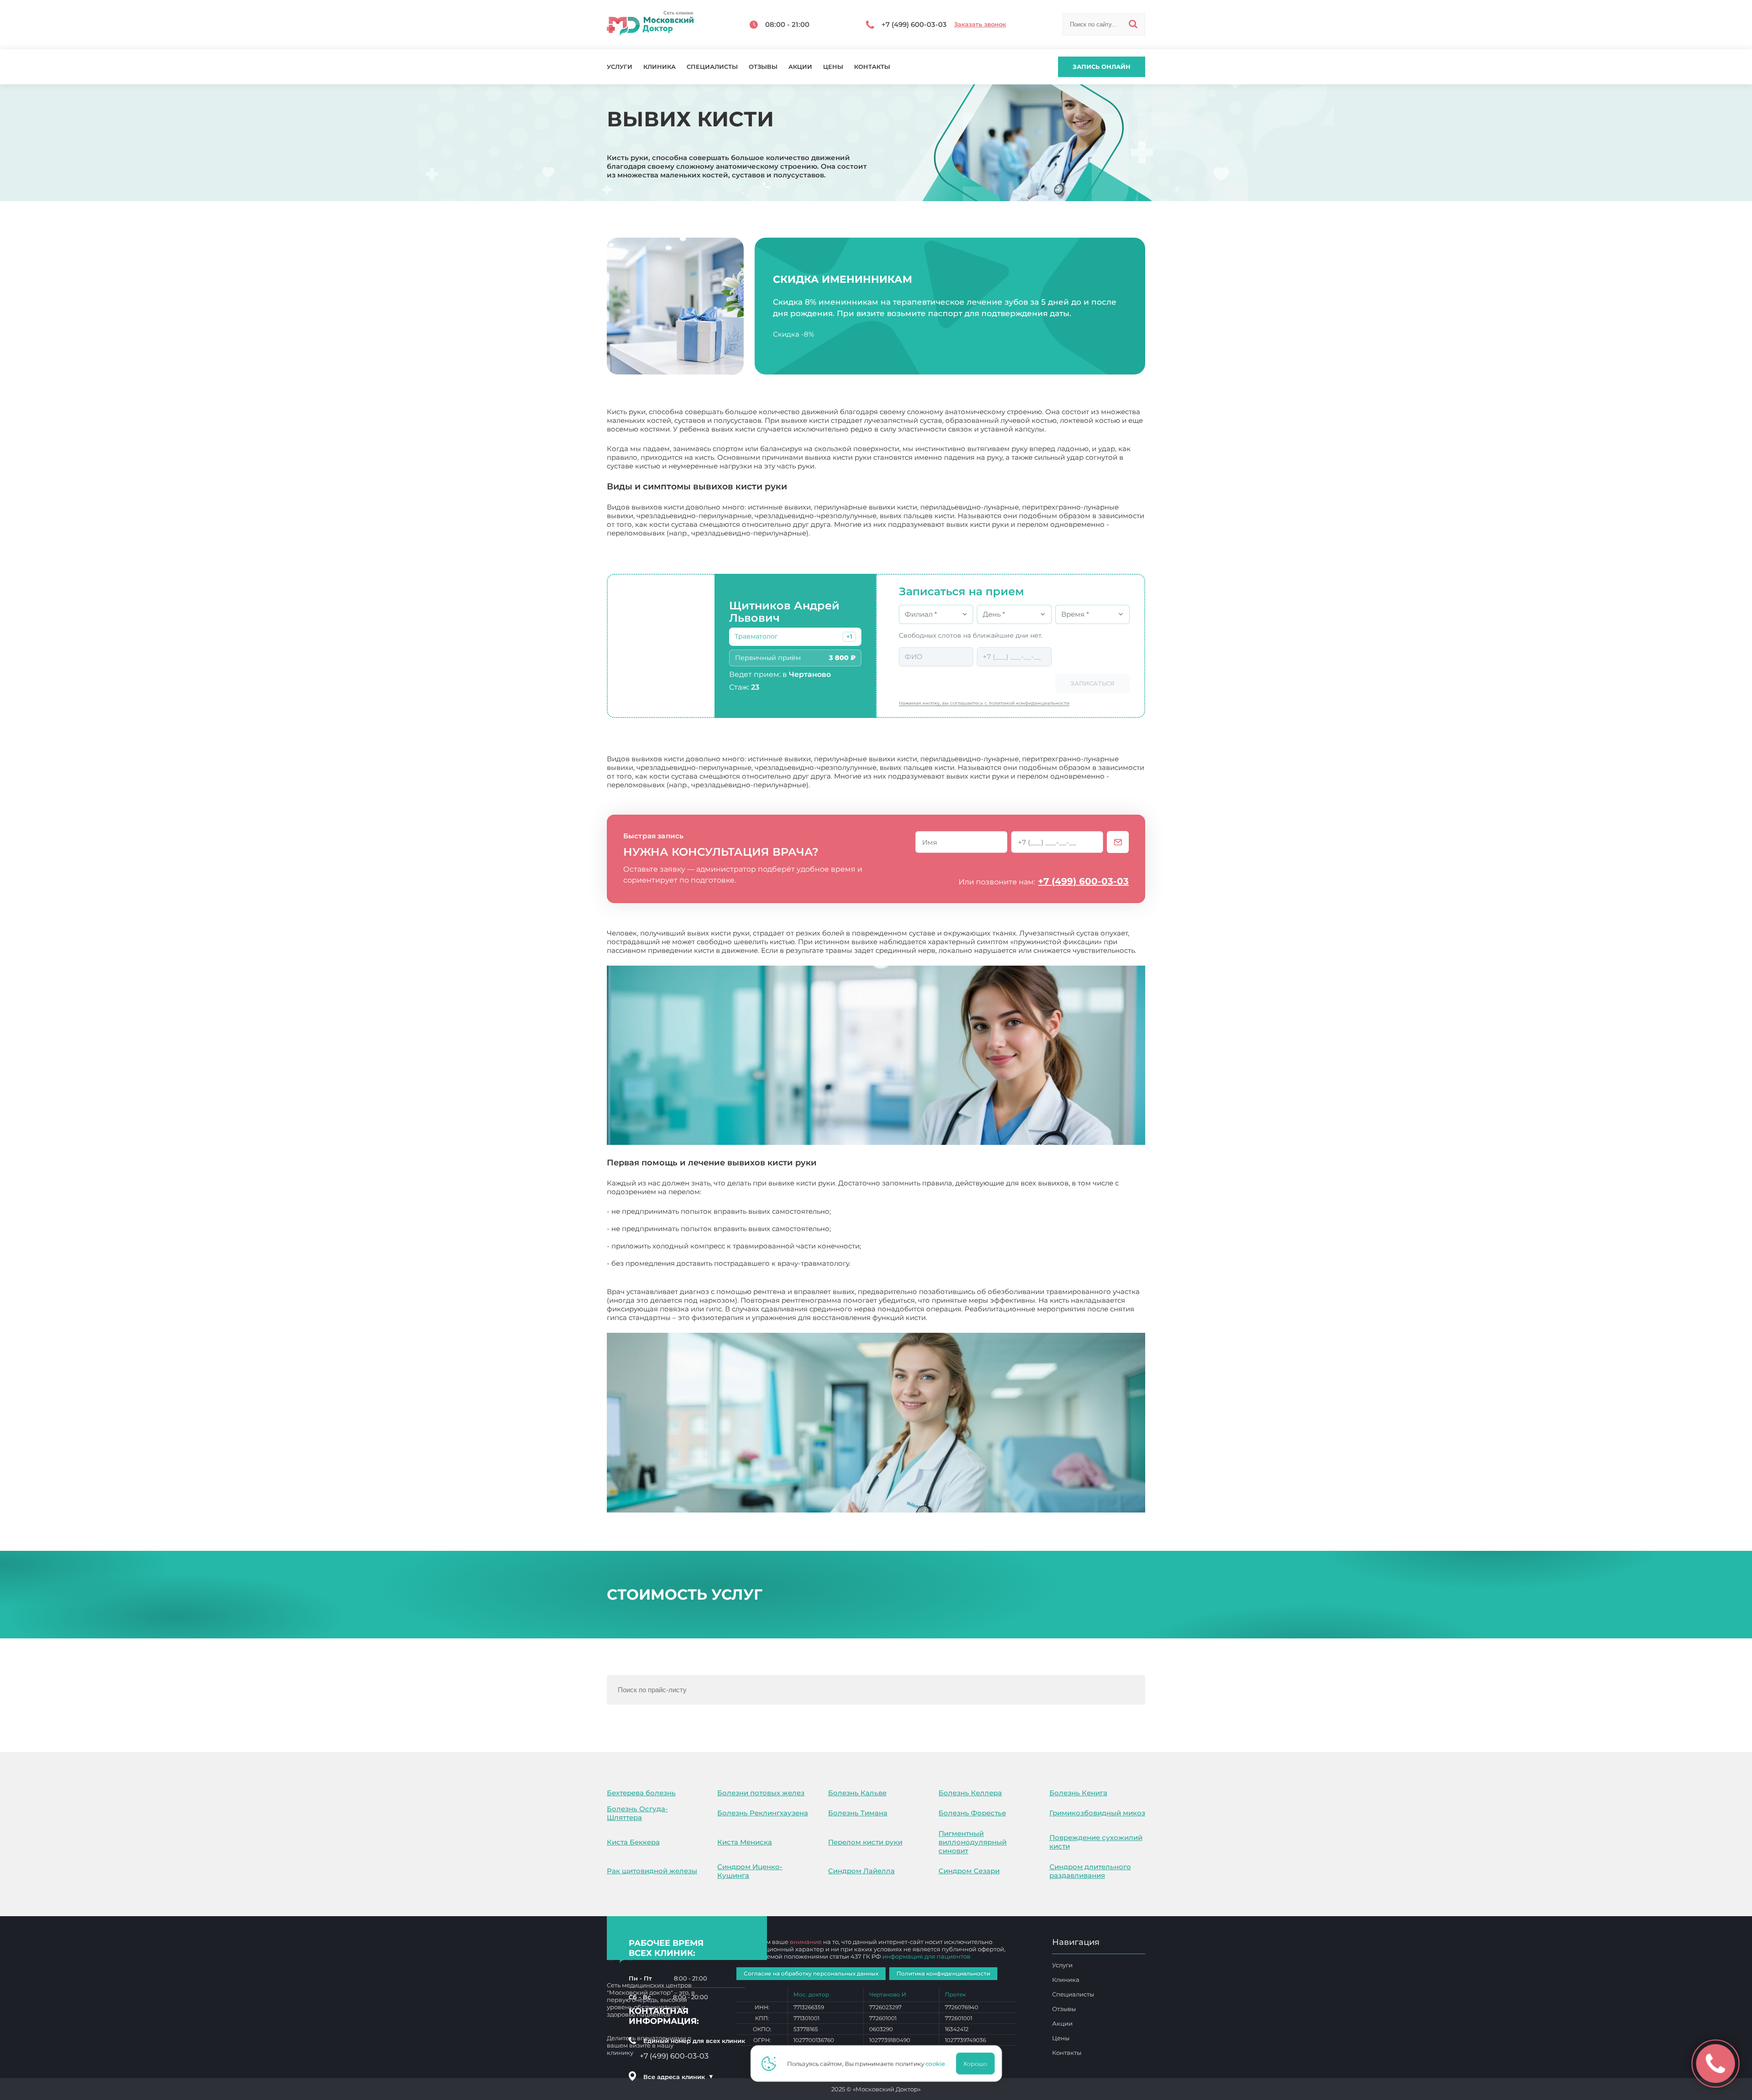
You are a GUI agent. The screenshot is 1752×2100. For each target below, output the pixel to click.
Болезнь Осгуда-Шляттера (637, 1813)
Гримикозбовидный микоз (1097, 1813)
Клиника (660, 67)
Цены (833, 67)
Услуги (620, 67)
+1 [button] (849, 637)
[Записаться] (1118, 842)
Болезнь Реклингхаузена (763, 1813)
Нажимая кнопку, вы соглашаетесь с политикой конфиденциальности (984, 703)
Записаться (1092, 683)
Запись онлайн (1102, 67)
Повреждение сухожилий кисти (1096, 1842)
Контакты (872, 67)
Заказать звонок (980, 24)
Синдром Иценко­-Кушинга (750, 1871)
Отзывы (763, 67)
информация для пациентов (926, 1956)
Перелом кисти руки (865, 1842)
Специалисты (712, 67)
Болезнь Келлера (970, 1793)
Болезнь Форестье (972, 1813)
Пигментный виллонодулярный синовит (972, 1842)
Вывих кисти (951, 1318)
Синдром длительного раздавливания (1090, 1871)
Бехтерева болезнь (641, 1793)
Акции (800, 67)
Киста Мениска (745, 1842)
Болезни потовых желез (761, 1793)
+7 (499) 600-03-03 (1083, 881)
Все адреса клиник (678, 2077)
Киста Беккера (633, 1842)
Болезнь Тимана (858, 1813)
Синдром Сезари (969, 1871)
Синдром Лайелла (861, 1871)
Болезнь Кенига (1078, 1793)
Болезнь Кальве (857, 1793)
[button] (849, 637)
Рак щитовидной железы (652, 1871)
